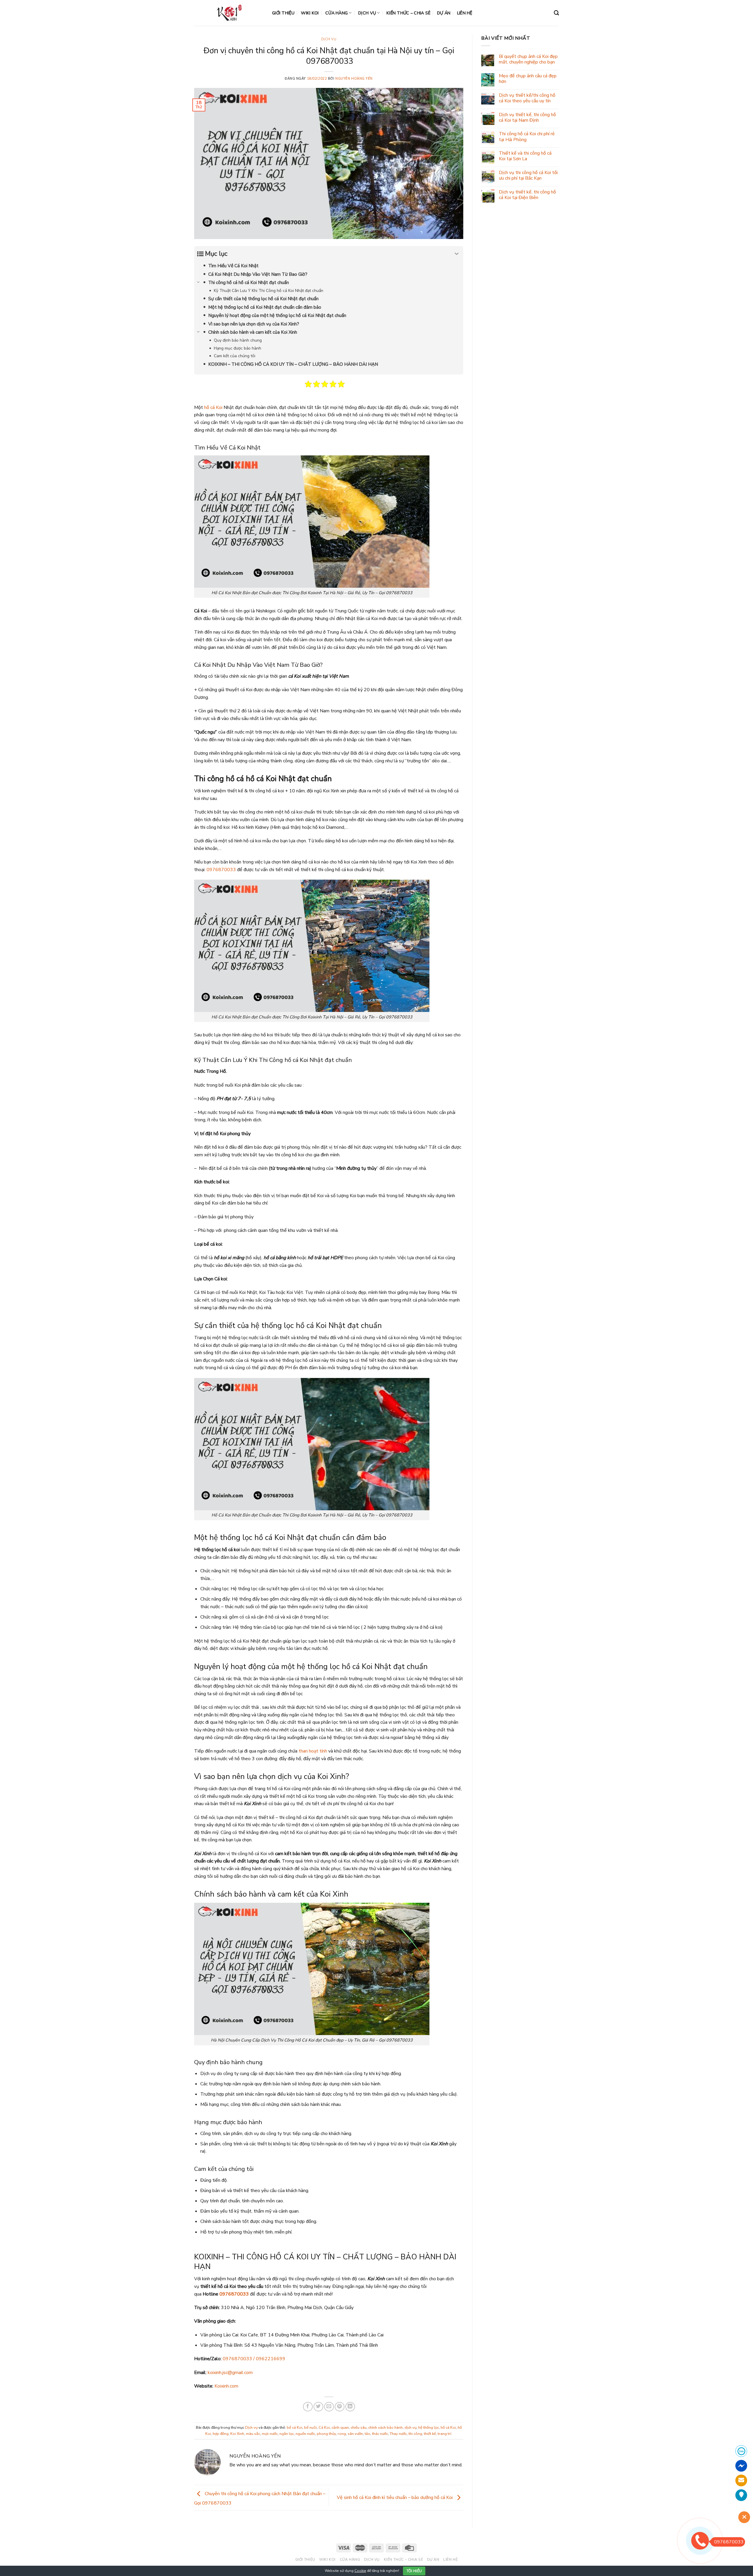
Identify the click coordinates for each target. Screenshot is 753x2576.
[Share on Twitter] (318, 2407)
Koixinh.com (226, 2386)
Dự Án (444, 13)
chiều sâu (359, 2428)
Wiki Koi (310, 13)
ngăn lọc (287, 2434)
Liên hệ (465, 13)
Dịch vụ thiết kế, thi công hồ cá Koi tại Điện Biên (527, 195)
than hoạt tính (313, 1751)
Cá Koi (324, 2428)
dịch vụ (410, 2428)
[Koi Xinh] (229, 13)
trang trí (444, 2434)
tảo (368, 2434)
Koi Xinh (237, 2434)
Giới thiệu (283, 13)
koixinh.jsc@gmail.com (230, 2373)
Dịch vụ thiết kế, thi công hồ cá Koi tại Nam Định (527, 118)
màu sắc (253, 2434)
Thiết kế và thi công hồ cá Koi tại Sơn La (525, 156)
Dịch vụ (367, 13)
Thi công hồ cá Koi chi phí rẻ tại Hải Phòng (527, 137)
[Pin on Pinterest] (340, 2407)
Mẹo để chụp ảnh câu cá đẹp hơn (528, 79)
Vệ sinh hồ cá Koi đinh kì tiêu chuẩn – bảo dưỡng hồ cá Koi (395, 2498)
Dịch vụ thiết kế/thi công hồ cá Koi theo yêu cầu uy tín (527, 98)
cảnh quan (340, 2428)
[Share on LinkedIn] (350, 2407)
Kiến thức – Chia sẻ (408, 13)
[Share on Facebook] (308, 2407)
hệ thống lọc (429, 2428)
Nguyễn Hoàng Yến (354, 79)
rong (342, 2434)
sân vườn (355, 2434)
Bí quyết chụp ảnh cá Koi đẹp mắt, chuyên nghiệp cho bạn (528, 59)
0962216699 (271, 2359)
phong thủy (326, 2434)
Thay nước (398, 2434)
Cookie (360, 2571)
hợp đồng (221, 2434)
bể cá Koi (295, 2428)
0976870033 (221, 870)
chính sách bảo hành (385, 2428)
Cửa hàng (336, 13)
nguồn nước (305, 2434)
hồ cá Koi (213, 407)
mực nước (270, 2434)
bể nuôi (310, 2428)
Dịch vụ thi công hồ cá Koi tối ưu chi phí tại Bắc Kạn (528, 176)
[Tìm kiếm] (556, 13)
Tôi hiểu (414, 2571)
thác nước (380, 2434)
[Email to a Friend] (329, 2407)
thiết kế (430, 2434)
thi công (415, 2434)
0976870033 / (239, 2359)
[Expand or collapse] (457, 254)
